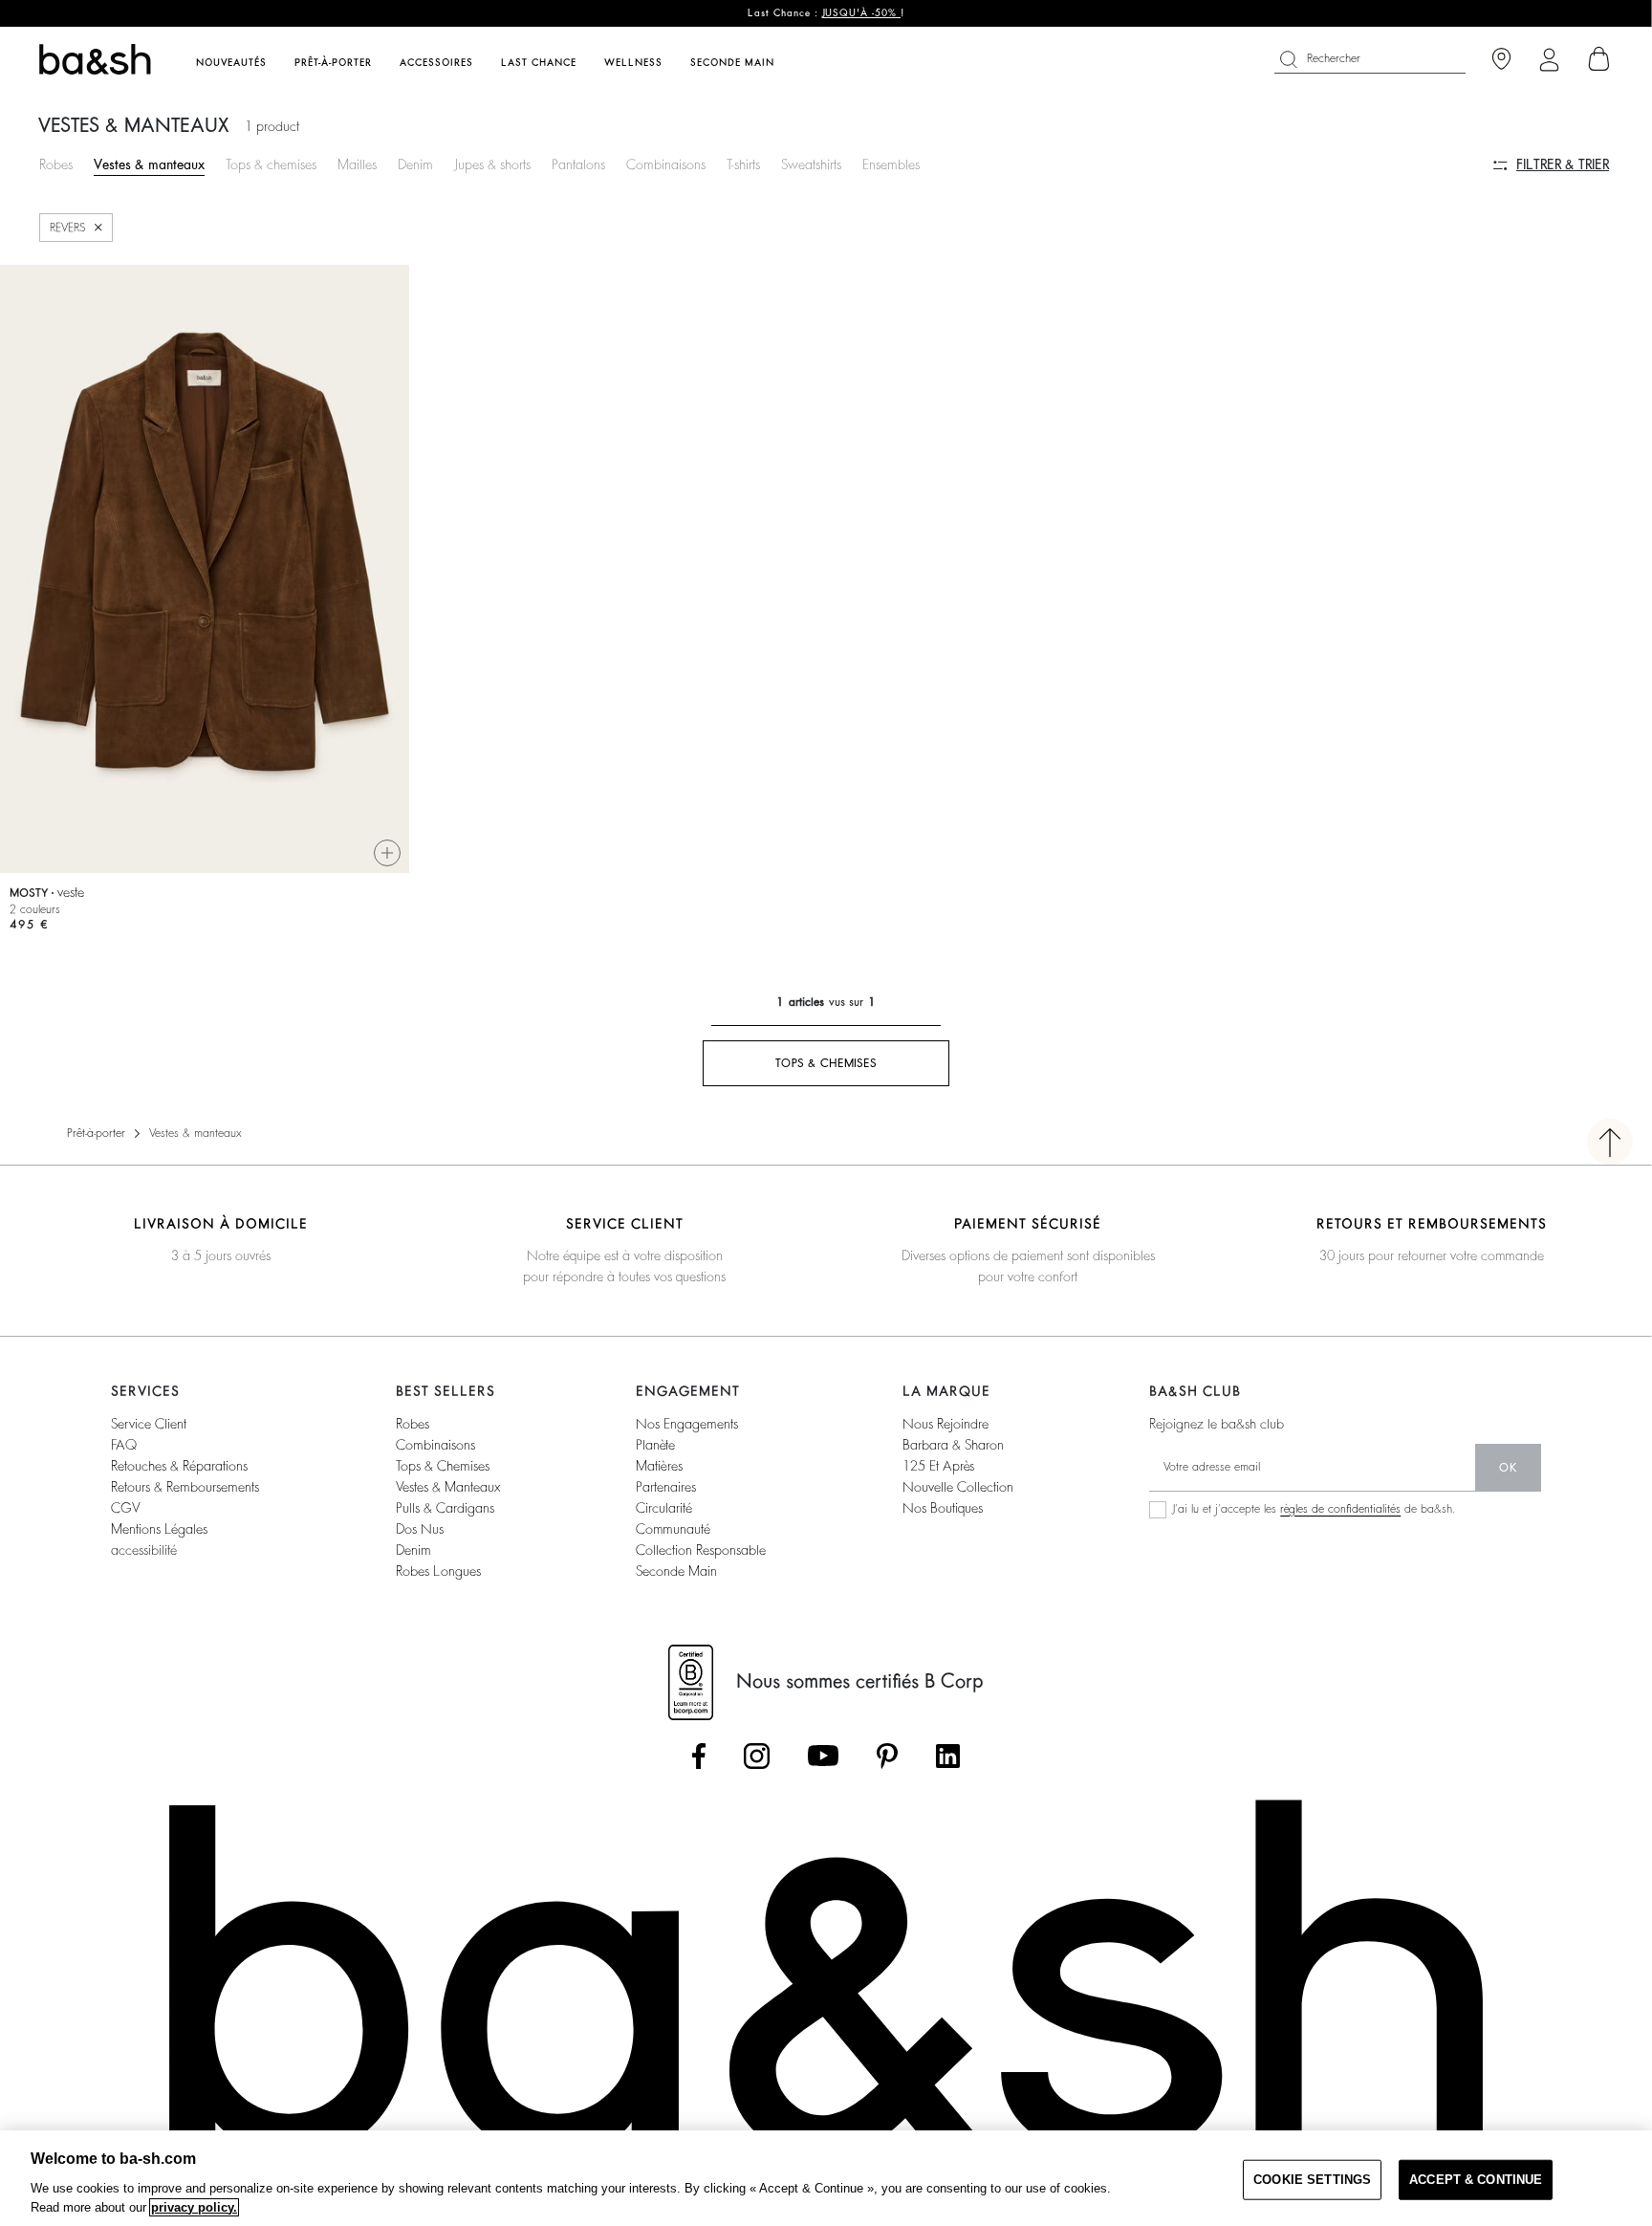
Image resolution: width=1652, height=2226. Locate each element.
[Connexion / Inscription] (1549, 60)
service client (149, 1424)
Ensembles (891, 164)
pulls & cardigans (445, 1508)
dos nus (420, 1529)
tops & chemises (443, 1466)
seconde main (676, 1571)
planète (655, 1445)
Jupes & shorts (492, 164)
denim (413, 1550)
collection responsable (701, 1550)
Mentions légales (159, 1529)
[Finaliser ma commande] (1599, 59)
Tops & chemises (271, 164)
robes (413, 1424)
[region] (826, 2178)
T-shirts (743, 164)
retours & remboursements (185, 1487)
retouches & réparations (179, 1466)
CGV (125, 1508)
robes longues (438, 1571)
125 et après (938, 1466)
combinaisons (435, 1445)
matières (659, 1466)
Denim (415, 164)
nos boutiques (943, 1508)
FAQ (124, 1445)
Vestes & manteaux (149, 164)
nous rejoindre (946, 1424)
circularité (664, 1508)
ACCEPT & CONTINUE (1476, 2180)
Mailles (357, 164)
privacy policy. (194, 2207)
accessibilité (144, 1550)
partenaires (666, 1487)
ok (1508, 1468)
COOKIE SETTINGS (1312, 2180)
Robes (56, 164)
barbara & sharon (953, 1445)
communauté (673, 1529)
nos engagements (687, 1424)
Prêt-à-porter (96, 1133)
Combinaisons (666, 164)
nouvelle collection (958, 1487)
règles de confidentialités (1340, 1509)
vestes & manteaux (448, 1487)
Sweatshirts (811, 164)
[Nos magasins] (1501, 60)
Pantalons (578, 164)
